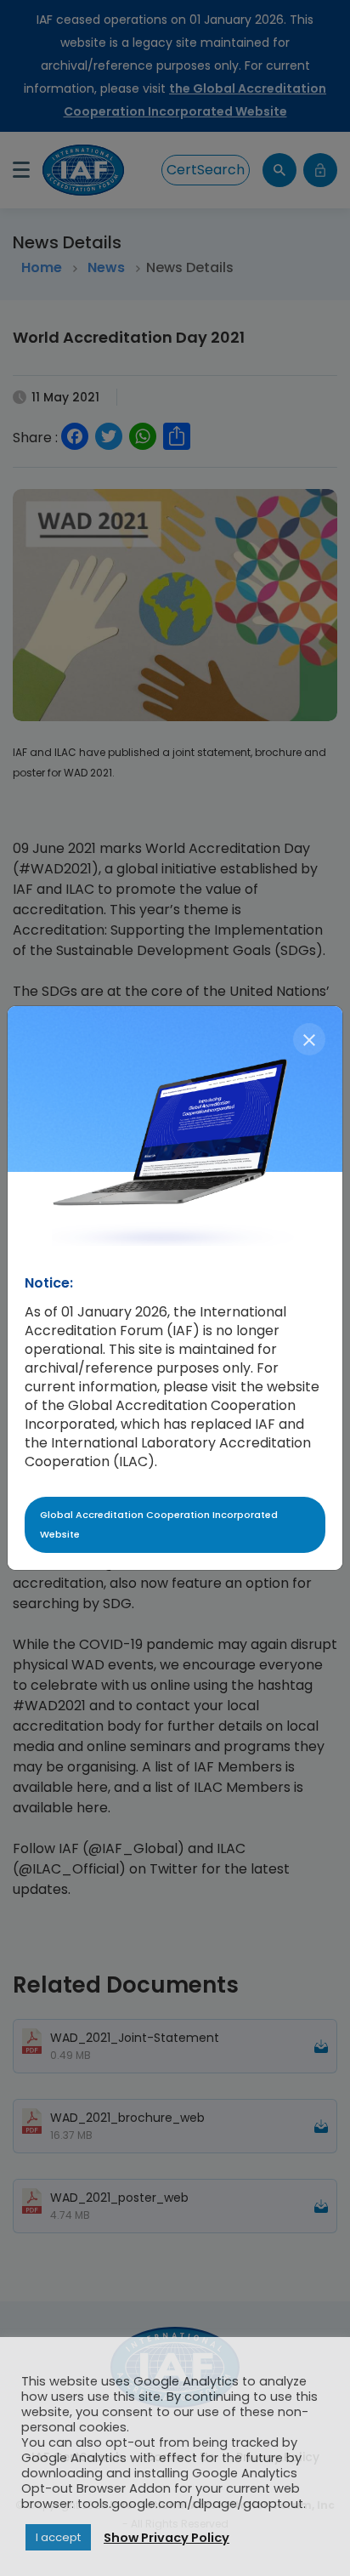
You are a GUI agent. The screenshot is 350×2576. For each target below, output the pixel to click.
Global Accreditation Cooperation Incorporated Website (159, 1524)
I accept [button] (58, 2537)
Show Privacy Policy (167, 2538)
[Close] (309, 1039)
